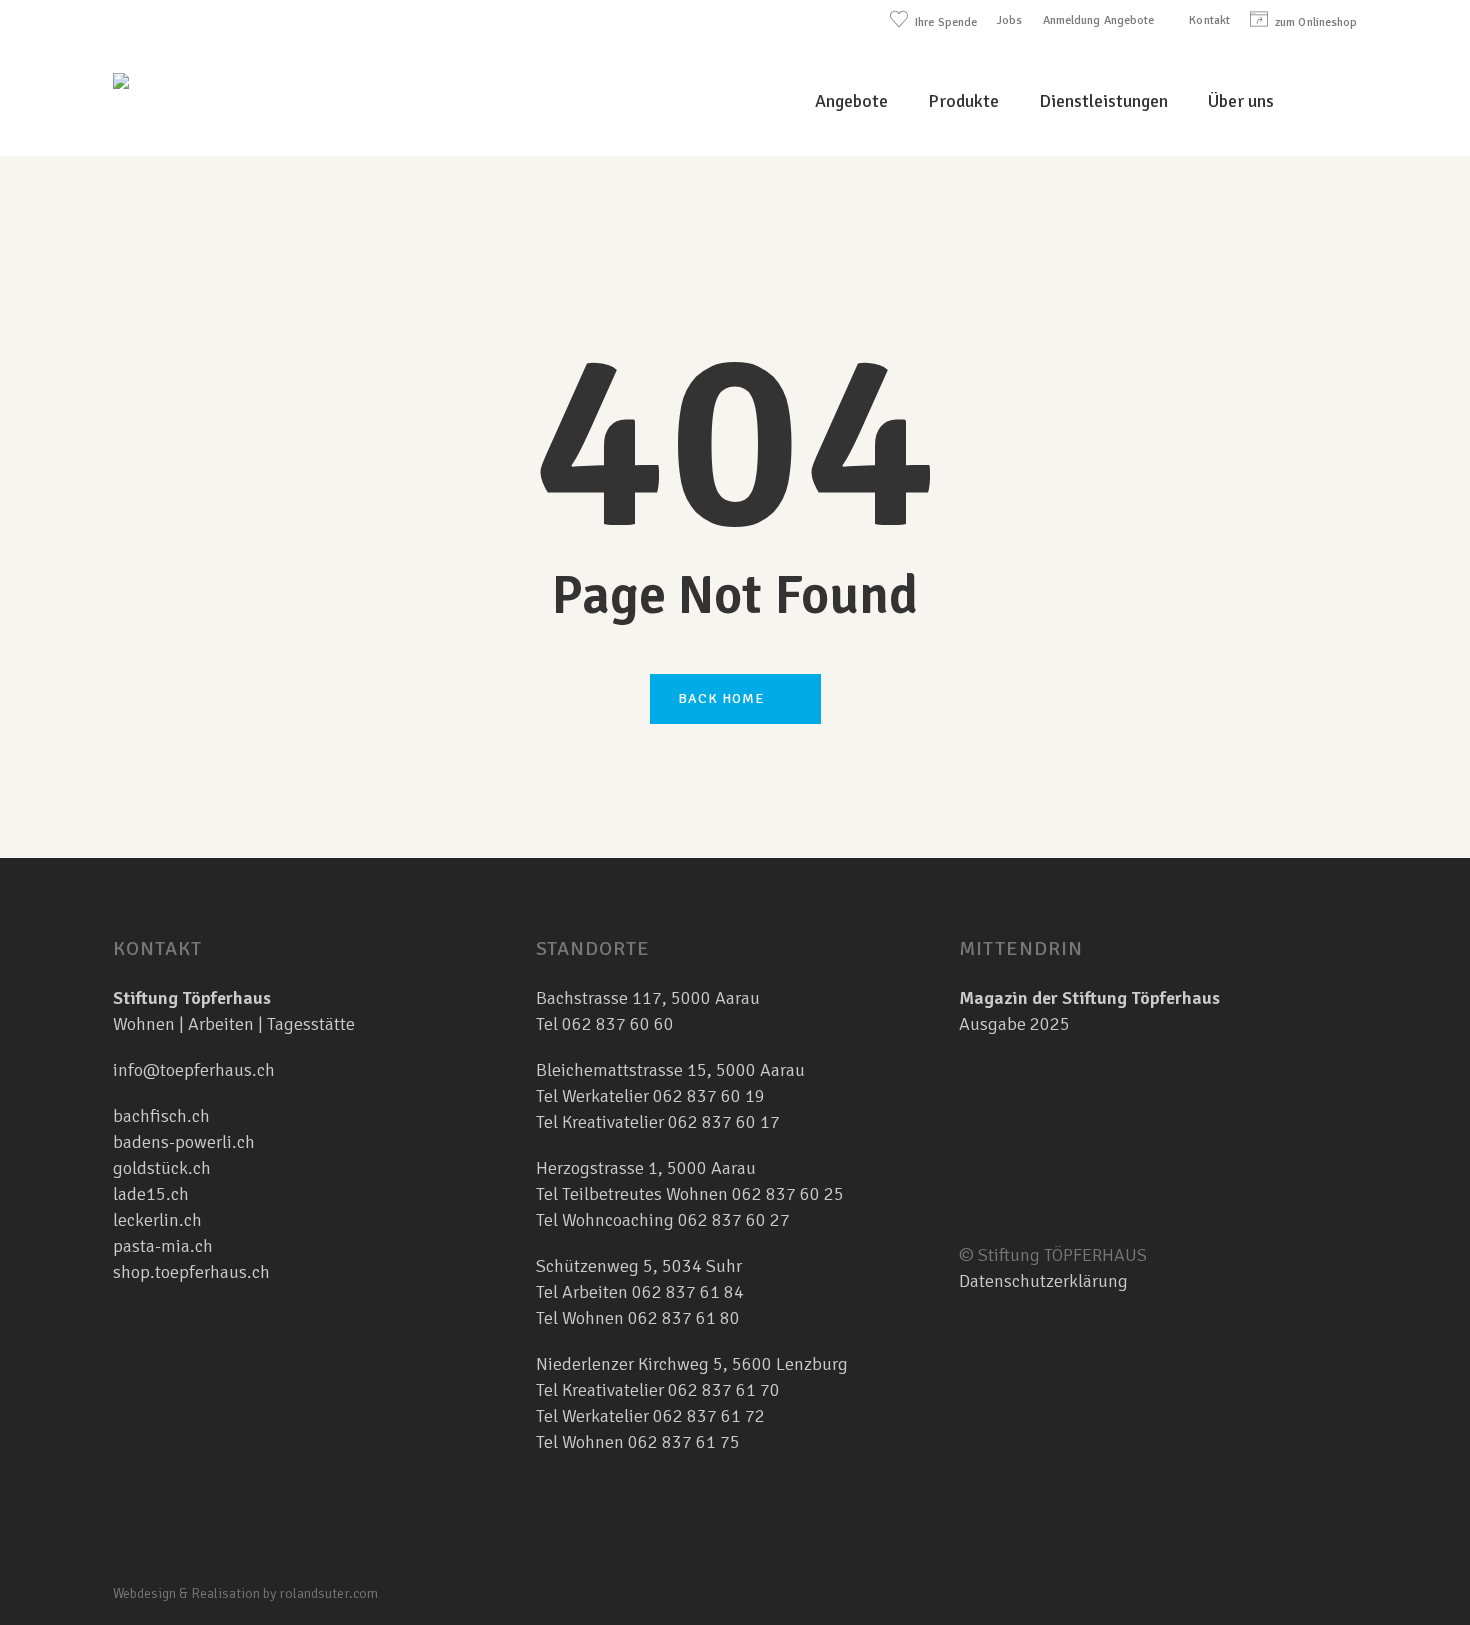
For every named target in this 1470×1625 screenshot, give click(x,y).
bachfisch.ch (161, 1116)
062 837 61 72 (709, 1416)
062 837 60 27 (734, 1220)
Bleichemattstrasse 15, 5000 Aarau (670, 1070)
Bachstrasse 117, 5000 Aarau (648, 998)
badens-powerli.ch (184, 1142)
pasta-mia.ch (163, 1246)
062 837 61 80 (684, 1318)
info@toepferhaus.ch (194, 1070)
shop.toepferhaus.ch (191, 1272)
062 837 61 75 (684, 1442)
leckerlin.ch (157, 1220)
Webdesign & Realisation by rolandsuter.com (245, 1593)
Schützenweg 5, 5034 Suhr (639, 1266)
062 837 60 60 (618, 1024)
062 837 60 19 (707, 1096)
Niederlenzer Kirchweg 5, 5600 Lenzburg (692, 1364)
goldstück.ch (162, 1168)
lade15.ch (151, 1194)
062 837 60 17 (722, 1122)
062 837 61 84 (688, 1292)
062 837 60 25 (788, 1194)
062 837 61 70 (724, 1390)
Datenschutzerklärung (1043, 1281)
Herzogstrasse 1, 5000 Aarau (646, 1168)
